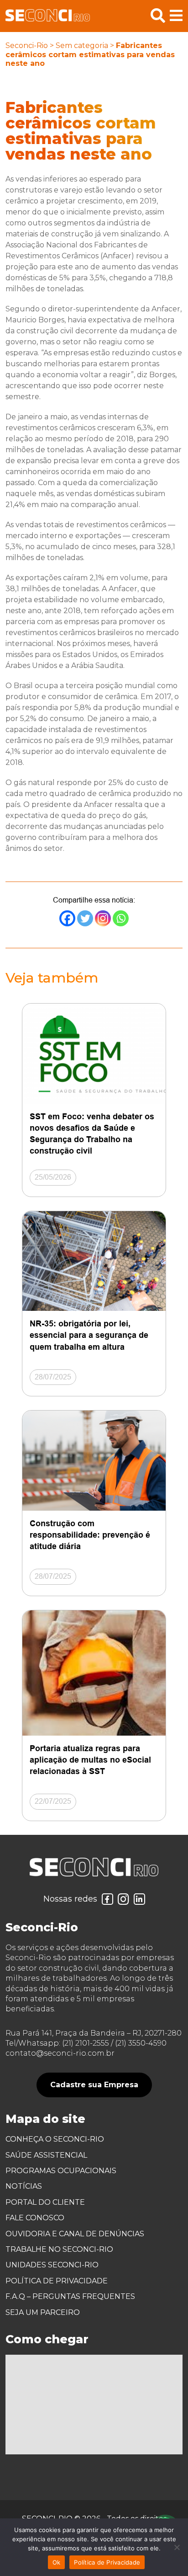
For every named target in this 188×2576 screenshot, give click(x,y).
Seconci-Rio (27, 45)
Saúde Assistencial (46, 2155)
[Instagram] (103, 918)
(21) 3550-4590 (141, 2043)
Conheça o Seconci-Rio (55, 2139)
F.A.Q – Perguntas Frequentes (70, 2296)
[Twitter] (85, 918)
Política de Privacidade (57, 2281)
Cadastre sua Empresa (94, 2085)
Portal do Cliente (45, 2202)
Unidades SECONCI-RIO (52, 2265)
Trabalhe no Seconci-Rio (59, 2249)
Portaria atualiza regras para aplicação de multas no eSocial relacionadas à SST (90, 1760)
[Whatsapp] (121, 918)
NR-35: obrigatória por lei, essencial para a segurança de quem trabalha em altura (89, 1335)
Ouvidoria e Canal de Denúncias (75, 2234)
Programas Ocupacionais (61, 2171)
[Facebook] (67, 918)
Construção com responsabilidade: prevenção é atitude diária (90, 1535)
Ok (57, 2562)
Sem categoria (82, 45)
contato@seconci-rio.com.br (60, 2053)
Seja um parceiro (43, 2312)
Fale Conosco (35, 2218)
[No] (177, 2547)
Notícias (24, 2186)
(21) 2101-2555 (86, 2043)
